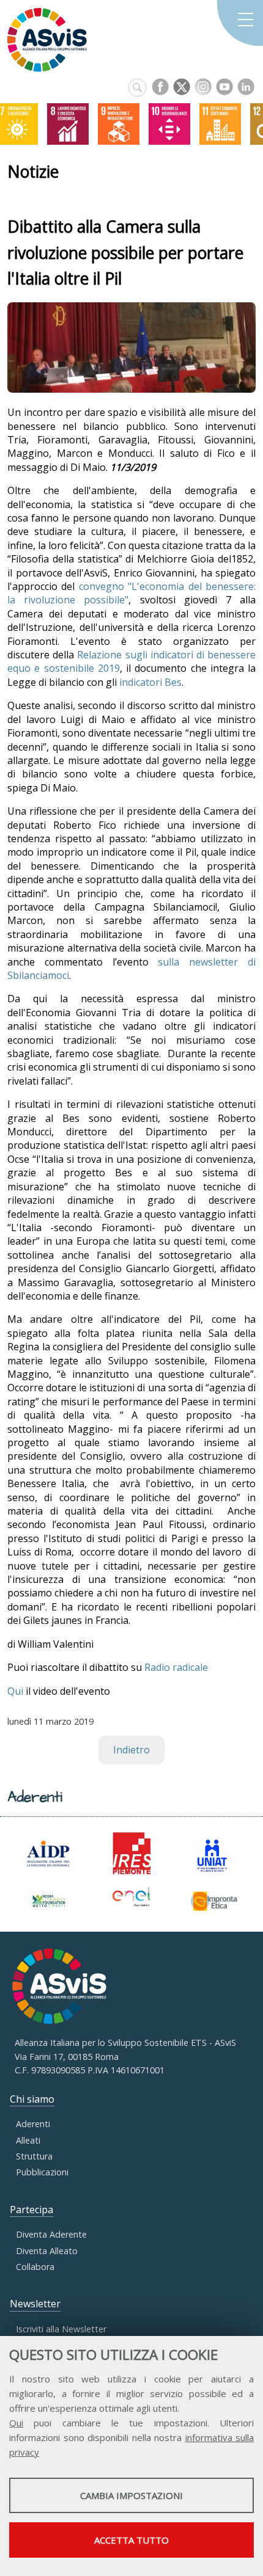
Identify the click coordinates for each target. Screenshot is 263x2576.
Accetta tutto (131, 2540)
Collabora (35, 2267)
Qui (16, 2423)
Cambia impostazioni (131, 2495)
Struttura (34, 2156)
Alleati (28, 2140)
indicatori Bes (150, 682)
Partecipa (31, 2210)
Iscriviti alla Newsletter (61, 2329)
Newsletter (35, 2304)
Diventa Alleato (47, 2251)
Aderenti (33, 2124)
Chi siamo (32, 2099)
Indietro (131, 1750)
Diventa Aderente (51, 2234)
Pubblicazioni (42, 2172)
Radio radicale (176, 1667)
